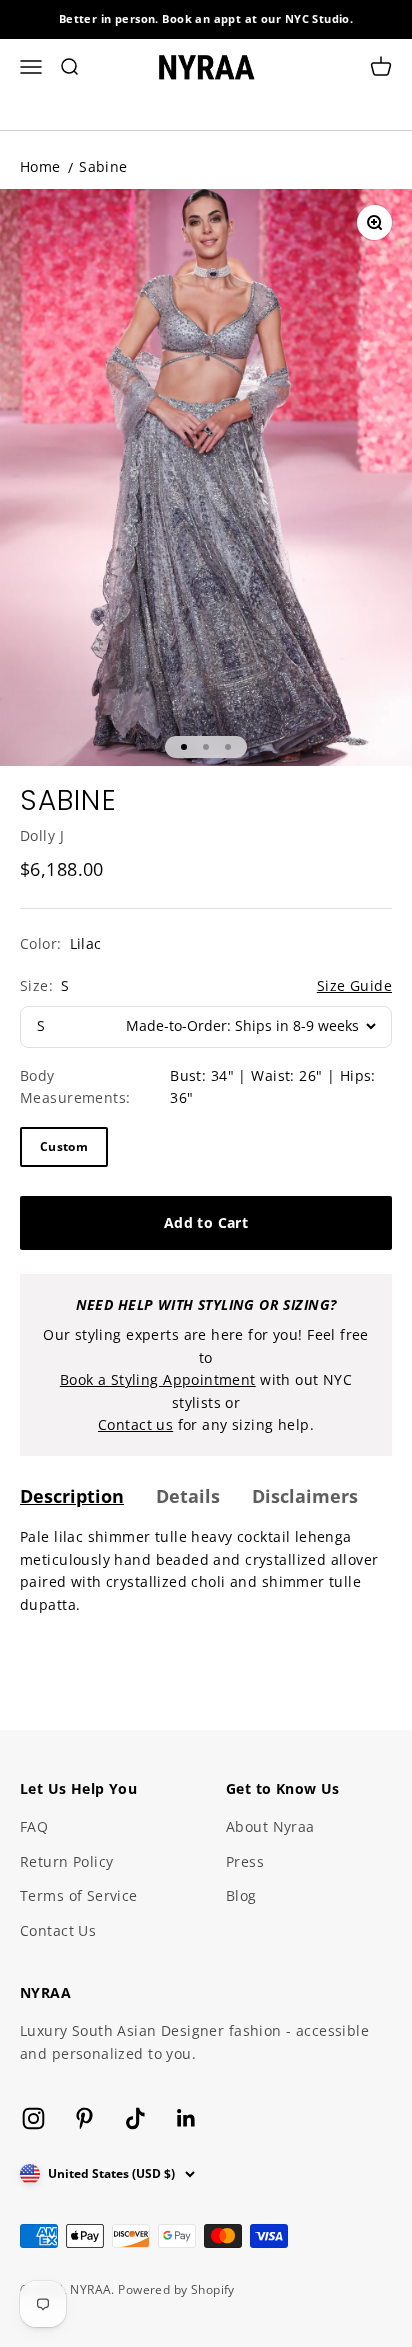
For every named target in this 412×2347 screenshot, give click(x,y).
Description (72, 1496)
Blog (241, 1895)
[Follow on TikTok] (135, 2118)
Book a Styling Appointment (158, 1379)
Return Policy (66, 1861)
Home (40, 166)
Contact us (135, 1424)
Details (188, 1496)
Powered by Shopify (176, 2289)
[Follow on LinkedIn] (186, 2118)
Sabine (103, 166)
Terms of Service (79, 1895)
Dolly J (42, 835)
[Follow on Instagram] (33, 2118)
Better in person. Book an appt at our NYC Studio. (206, 18)
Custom (64, 1146)
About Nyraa (270, 1826)
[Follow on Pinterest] (84, 2118)
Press (245, 1861)
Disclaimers (305, 1496)
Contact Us (58, 1930)
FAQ (34, 1826)
